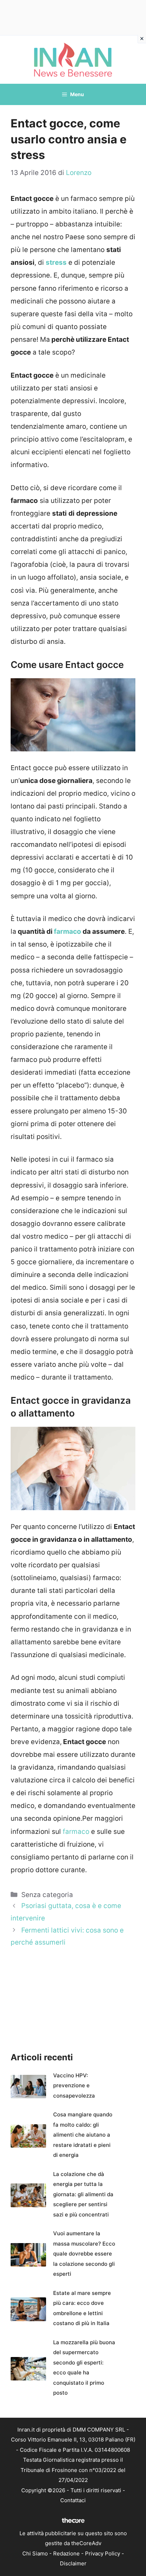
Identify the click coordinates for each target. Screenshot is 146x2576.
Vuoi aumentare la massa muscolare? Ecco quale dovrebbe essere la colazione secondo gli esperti (84, 2254)
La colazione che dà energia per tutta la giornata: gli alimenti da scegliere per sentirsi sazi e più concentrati (83, 2194)
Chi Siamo (35, 2553)
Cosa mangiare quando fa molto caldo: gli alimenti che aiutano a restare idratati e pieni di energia (83, 2135)
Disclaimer (73, 2563)
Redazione (66, 2553)
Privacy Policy (103, 2553)
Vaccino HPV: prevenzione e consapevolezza (74, 2086)
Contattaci (73, 2500)
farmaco (68, 931)
